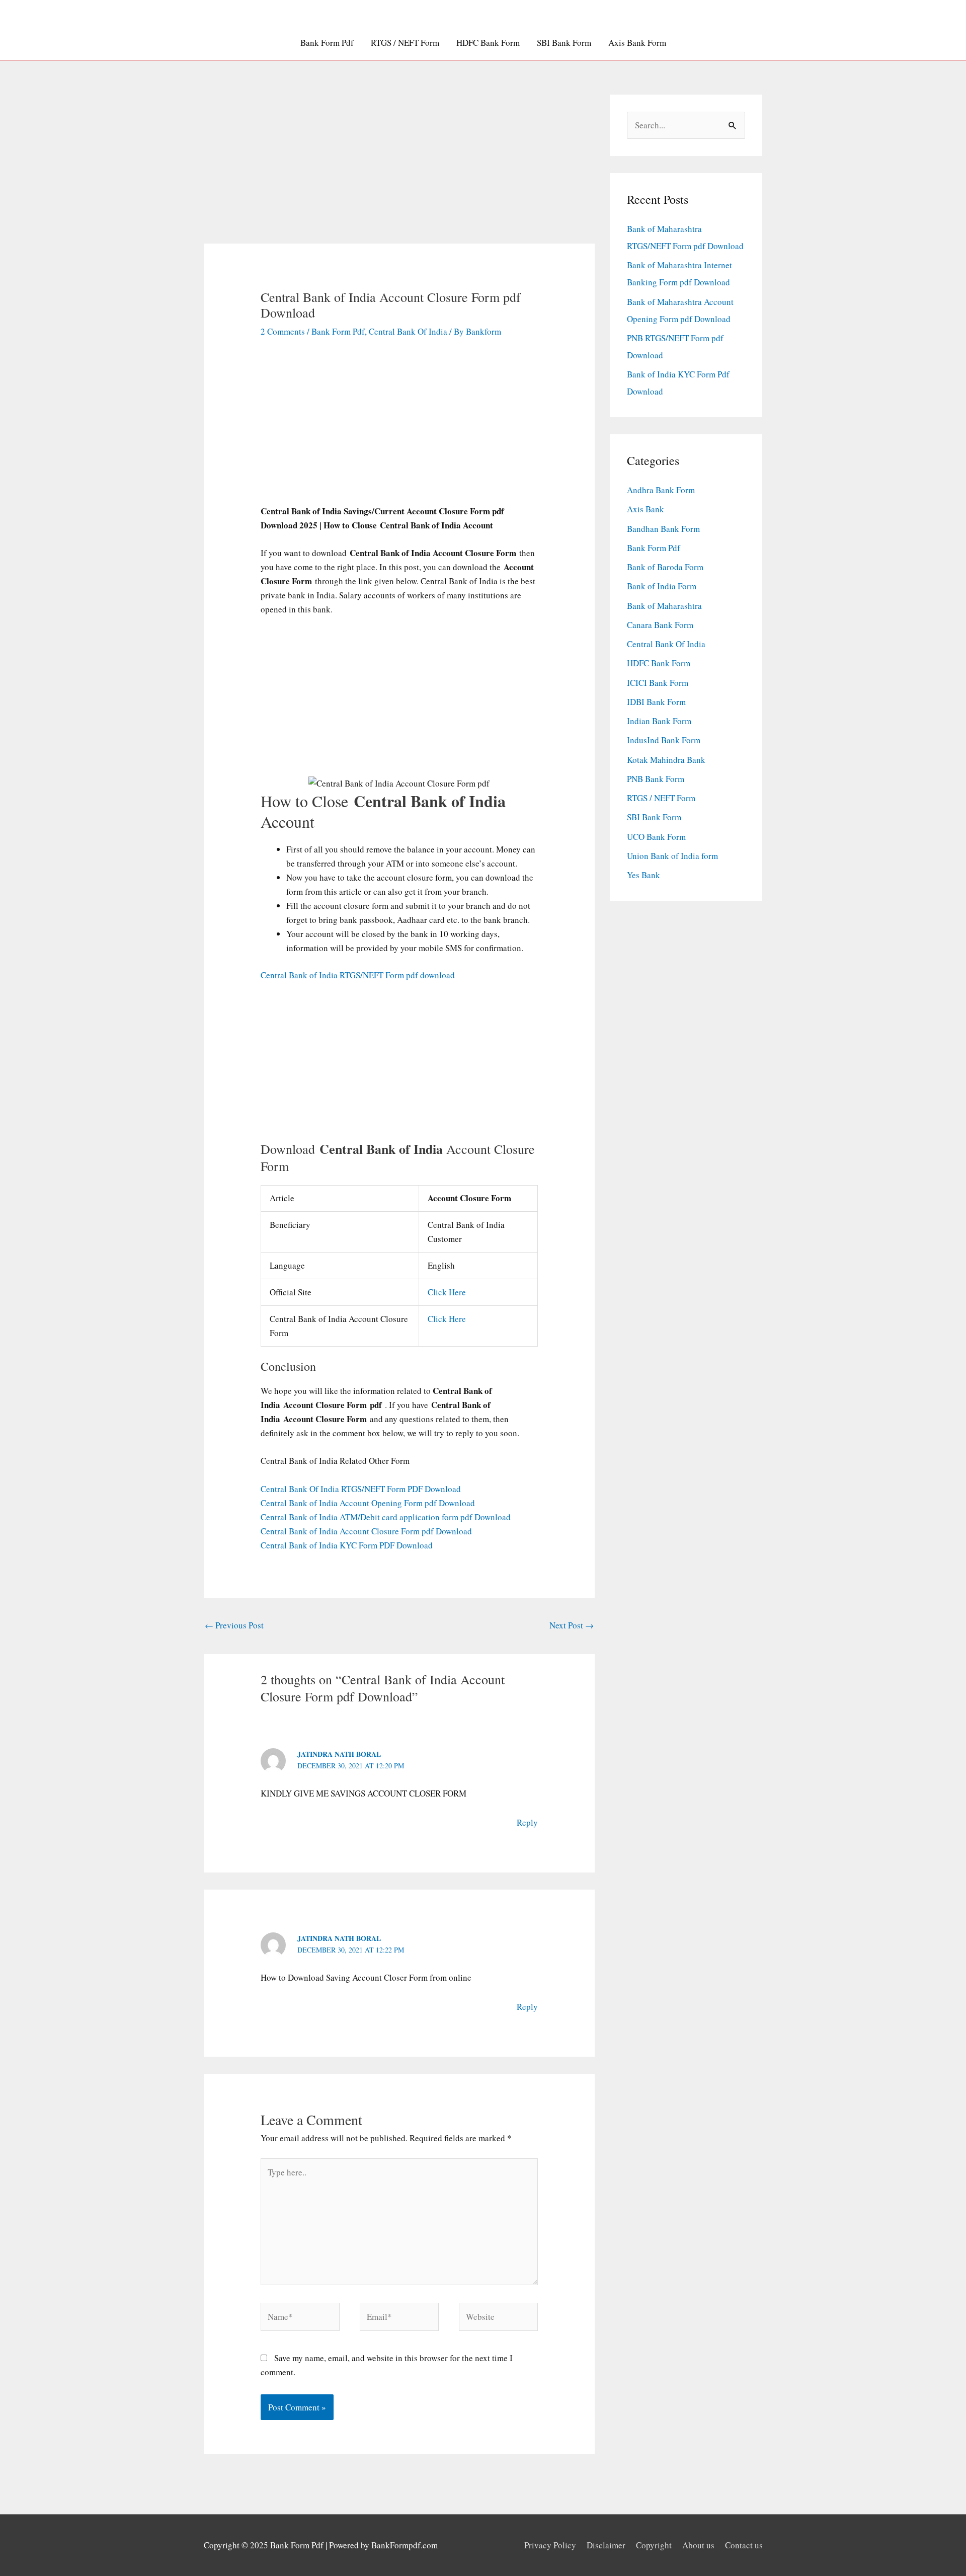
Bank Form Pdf (327, 43)
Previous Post (234, 1625)
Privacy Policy (550, 2545)
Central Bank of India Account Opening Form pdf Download (368, 1503)
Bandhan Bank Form (663, 529)
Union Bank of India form (672, 856)
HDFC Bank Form (488, 43)
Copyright (654, 2545)
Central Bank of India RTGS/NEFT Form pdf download (358, 975)
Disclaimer (606, 2545)
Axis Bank (646, 509)
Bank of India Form (662, 586)
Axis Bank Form (637, 43)
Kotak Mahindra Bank (666, 760)
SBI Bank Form (564, 43)
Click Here (447, 1292)
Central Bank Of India (408, 331)
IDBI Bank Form (656, 702)
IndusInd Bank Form (664, 740)
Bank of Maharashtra (664, 606)
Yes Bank (643, 875)
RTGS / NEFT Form (405, 43)
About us (698, 2545)
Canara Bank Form (660, 625)
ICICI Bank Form (658, 683)
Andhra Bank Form (661, 490)
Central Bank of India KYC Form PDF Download (347, 1545)
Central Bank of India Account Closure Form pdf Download (366, 1531)
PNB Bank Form (656, 779)
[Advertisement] (399, 169)
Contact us (744, 2545)
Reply (527, 1822)
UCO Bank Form (656, 837)
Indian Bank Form (659, 721)
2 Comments (283, 331)
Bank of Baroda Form (665, 567)
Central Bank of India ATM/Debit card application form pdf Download (386, 1517)
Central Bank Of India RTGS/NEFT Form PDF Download (361, 1489)
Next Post (572, 1625)
